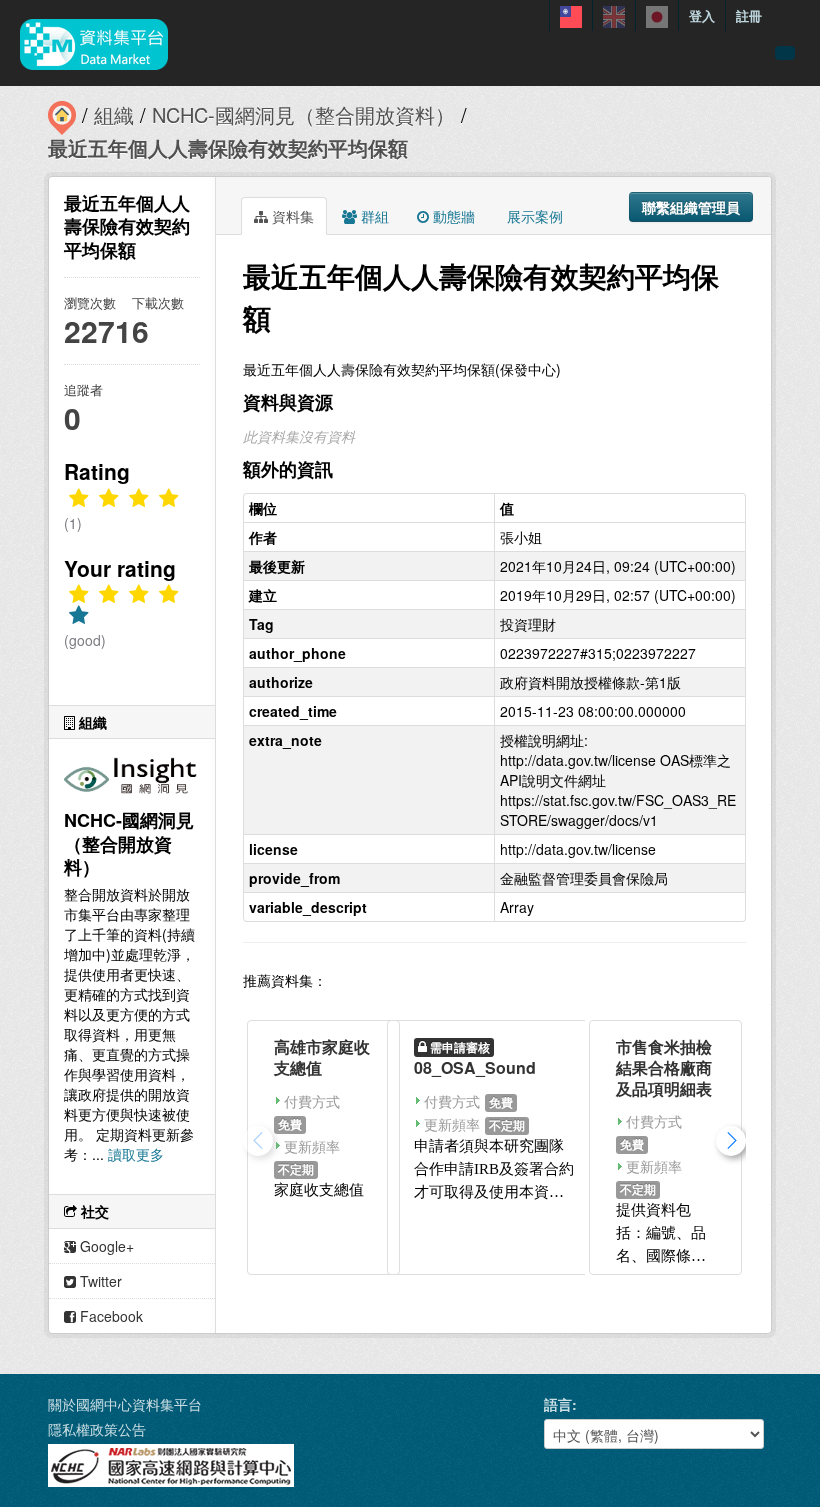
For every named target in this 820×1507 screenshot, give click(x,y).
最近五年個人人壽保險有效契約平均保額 (228, 147)
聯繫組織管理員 (691, 207)
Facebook (109, 1316)
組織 (114, 114)
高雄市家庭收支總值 (322, 1057)
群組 (373, 216)
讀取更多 (136, 1154)
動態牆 (452, 216)
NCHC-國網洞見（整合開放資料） (303, 114)
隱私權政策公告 (97, 1429)
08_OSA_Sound (475, 1067)
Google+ (105, 1246)
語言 (558, 1404)
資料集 (291, 216)
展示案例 (533, 216)
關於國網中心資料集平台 (125, 1404)
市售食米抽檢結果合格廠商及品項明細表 (664, 1067)
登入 (702, 15)
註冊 (749, 15)
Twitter (99, 1281)
